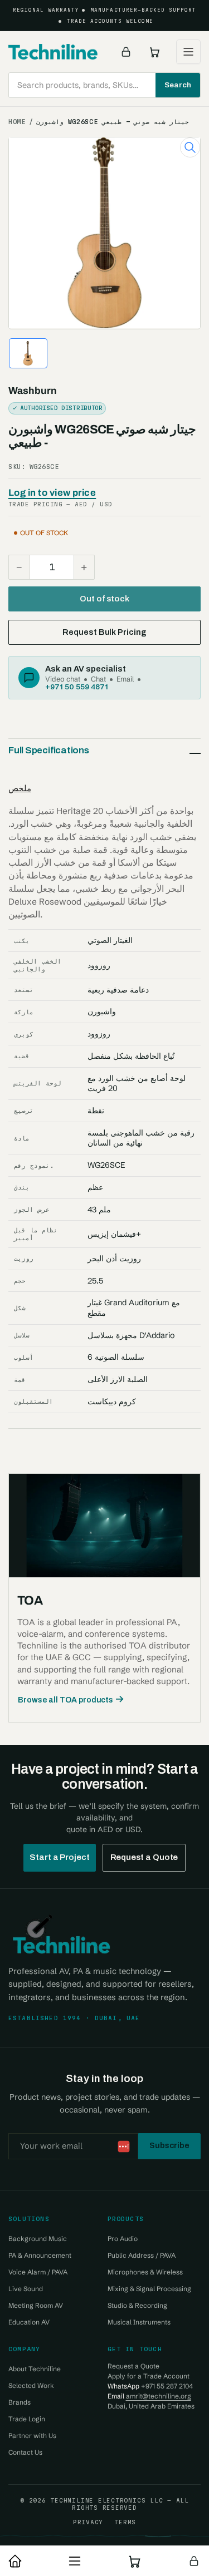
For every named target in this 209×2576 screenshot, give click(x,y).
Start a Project (60, 1857)
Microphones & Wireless (145, 2272)
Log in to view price (52, 493)
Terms (125, 2522)
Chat (98, 679)
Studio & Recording (137, 2305)
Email (125, 679)
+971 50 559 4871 (77, 687)
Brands (20, 2402)
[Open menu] (188, 52)
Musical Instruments (139, 2322)
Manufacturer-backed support (143, 10)
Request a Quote (144, 1857)
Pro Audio (123, 2239)
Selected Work (31, 2385)
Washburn (33, 391)
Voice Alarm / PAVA (38, 2272)
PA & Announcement (40, 2255)
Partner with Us (32, 2436)
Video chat (63, 679)
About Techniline (35, 2369)
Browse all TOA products (65, 1700)
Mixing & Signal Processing (149, 2289)
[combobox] (104, 85)
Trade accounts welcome (110, 21)
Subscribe (169, 2145)
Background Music (38, 2239)
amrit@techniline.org (159, 2396)
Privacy (88, 2522)
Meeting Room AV (36, 2305)
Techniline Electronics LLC (106, 2500)
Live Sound (26, 2289)
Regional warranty (46, 10)
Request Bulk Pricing (104, 632)
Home (17, 122)
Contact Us (25, 2452)
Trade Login (27, 2419)
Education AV (29, 2322)
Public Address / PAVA (142, 2255)
